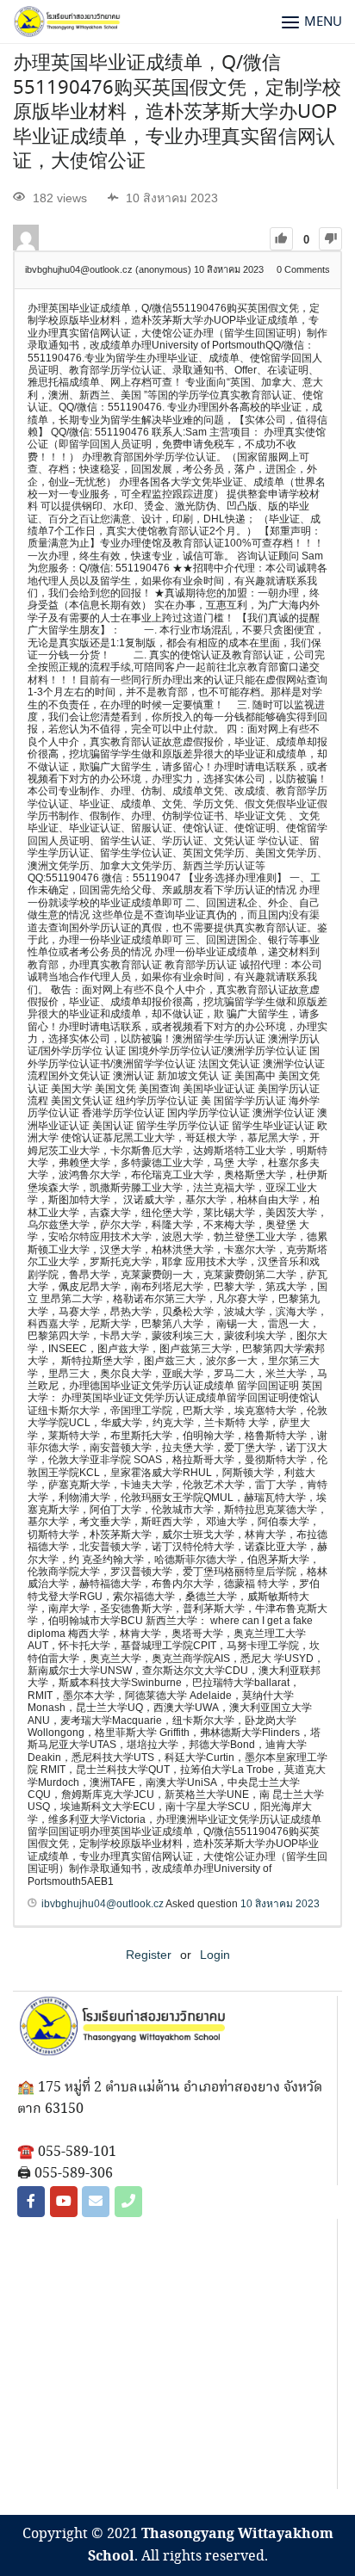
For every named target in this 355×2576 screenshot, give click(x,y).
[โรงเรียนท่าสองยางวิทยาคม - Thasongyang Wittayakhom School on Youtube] (64, 2202)
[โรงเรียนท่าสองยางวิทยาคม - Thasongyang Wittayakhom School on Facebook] (31, 2202)
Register (149, 1955)
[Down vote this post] (330, 239)
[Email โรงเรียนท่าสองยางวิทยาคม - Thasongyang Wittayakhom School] (96, 2202)
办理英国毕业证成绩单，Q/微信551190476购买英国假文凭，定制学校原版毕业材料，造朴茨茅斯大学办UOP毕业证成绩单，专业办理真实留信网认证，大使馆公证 (177, 113)
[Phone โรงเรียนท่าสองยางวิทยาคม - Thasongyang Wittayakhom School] (128, 2202)
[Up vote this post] (281, 239)
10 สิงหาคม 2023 (280, 1904)
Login (215, 1955)
